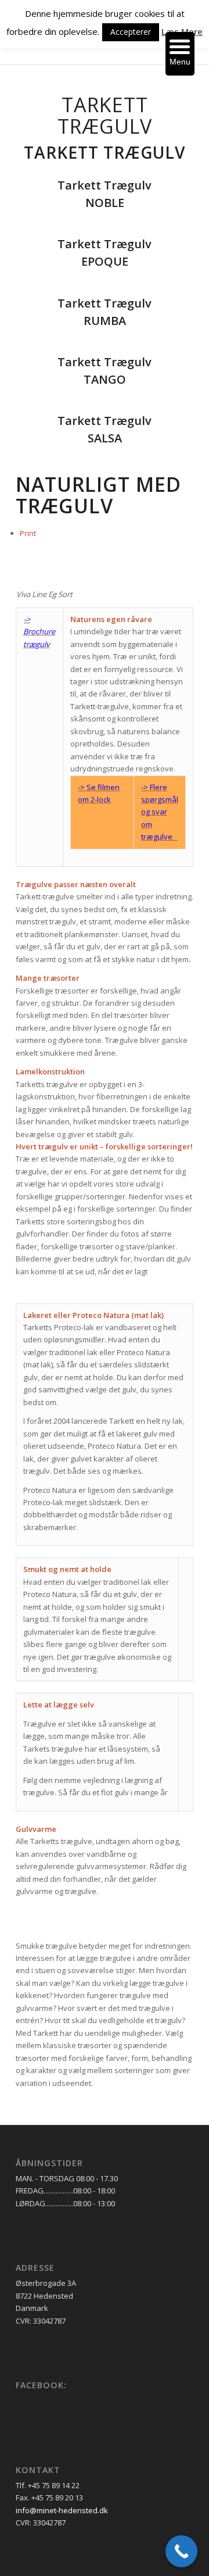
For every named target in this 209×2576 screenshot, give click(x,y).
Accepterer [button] (131, 32)
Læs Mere (182, 31)
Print (28, 533)
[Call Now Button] (181, 2551)
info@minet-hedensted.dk (62, 2510)
